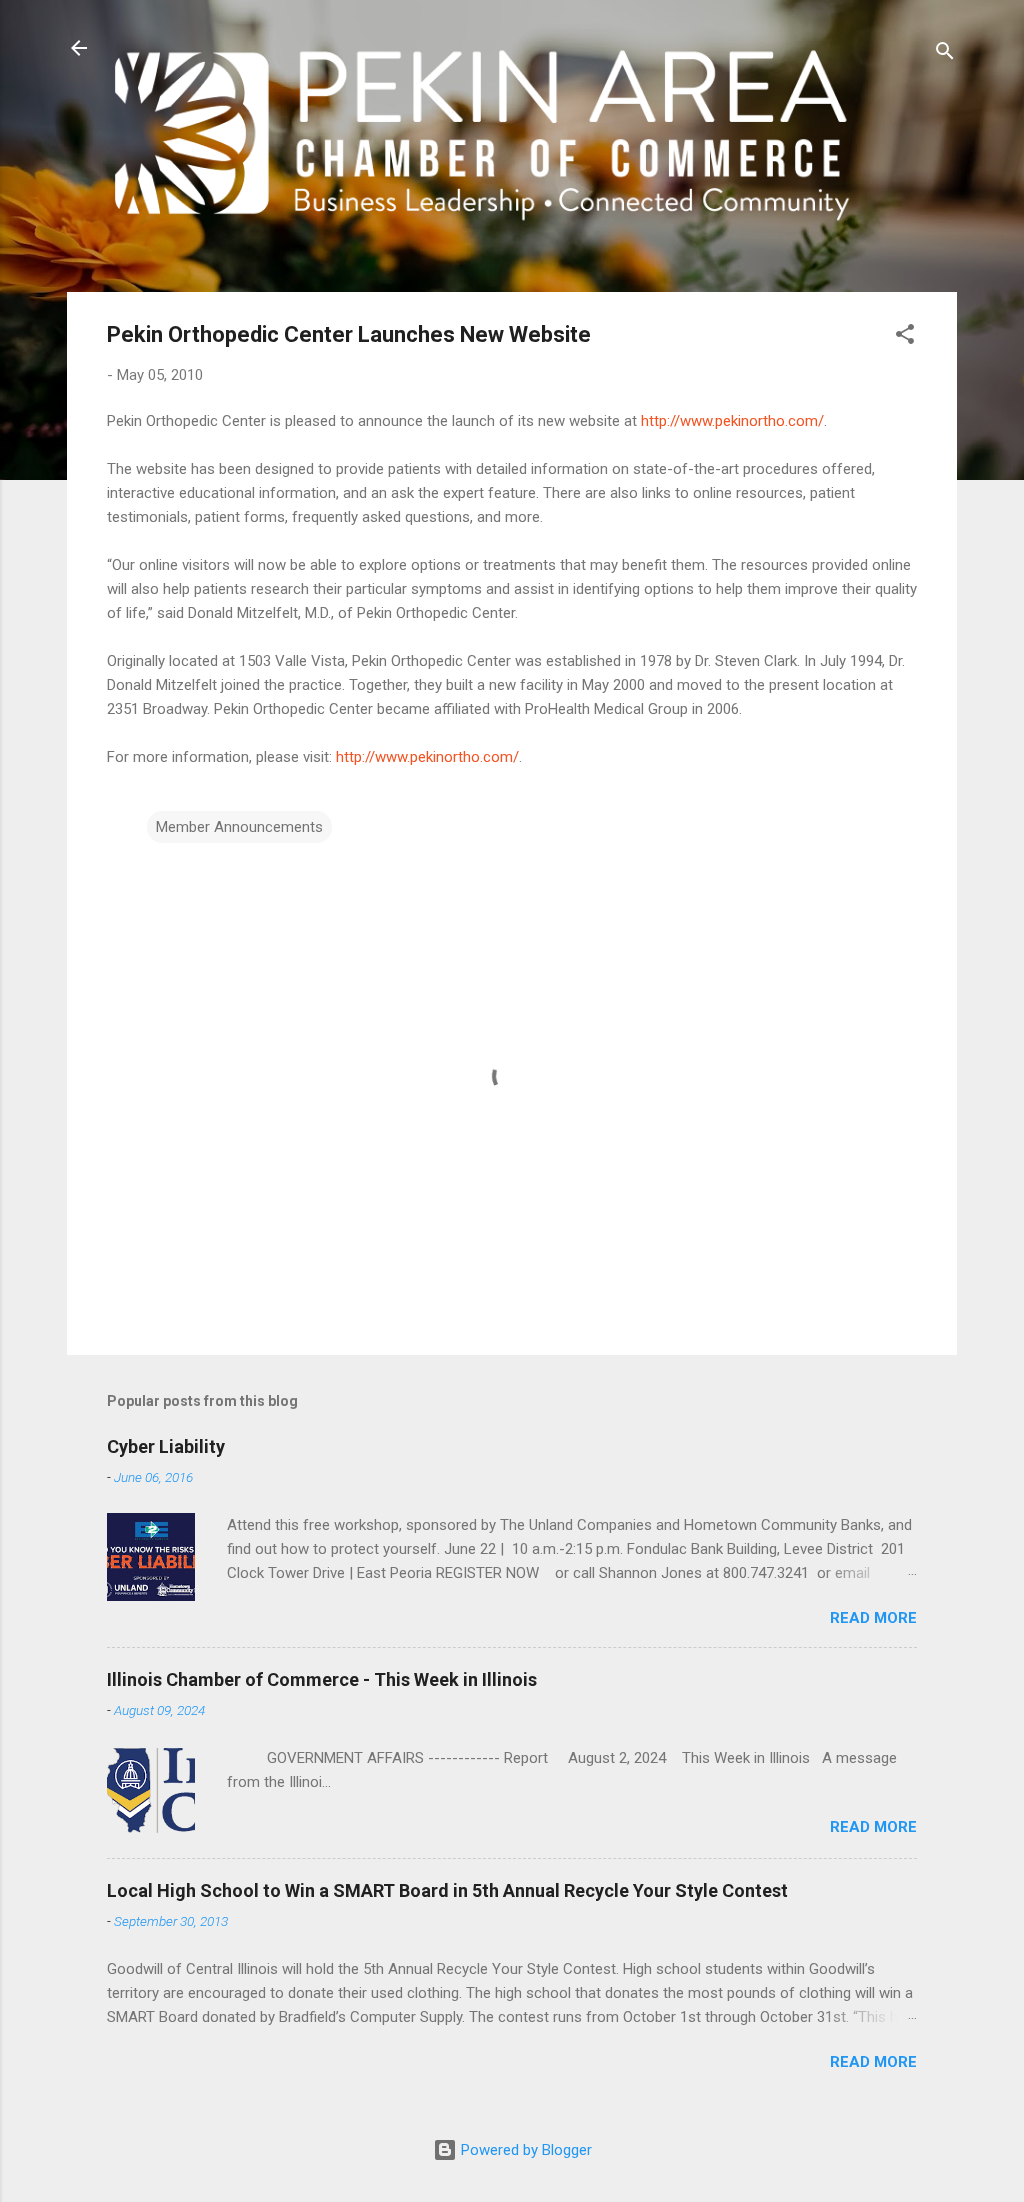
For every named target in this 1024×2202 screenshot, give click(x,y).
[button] (905, 337)
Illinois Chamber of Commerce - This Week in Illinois (322, 1679)
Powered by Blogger (524, 2150)
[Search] (945, 54)
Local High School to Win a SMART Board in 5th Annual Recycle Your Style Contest (447, 1890)
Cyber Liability (166, 1446)
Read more (873, 1618)
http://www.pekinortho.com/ (732, 421)
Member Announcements (239, 827)
